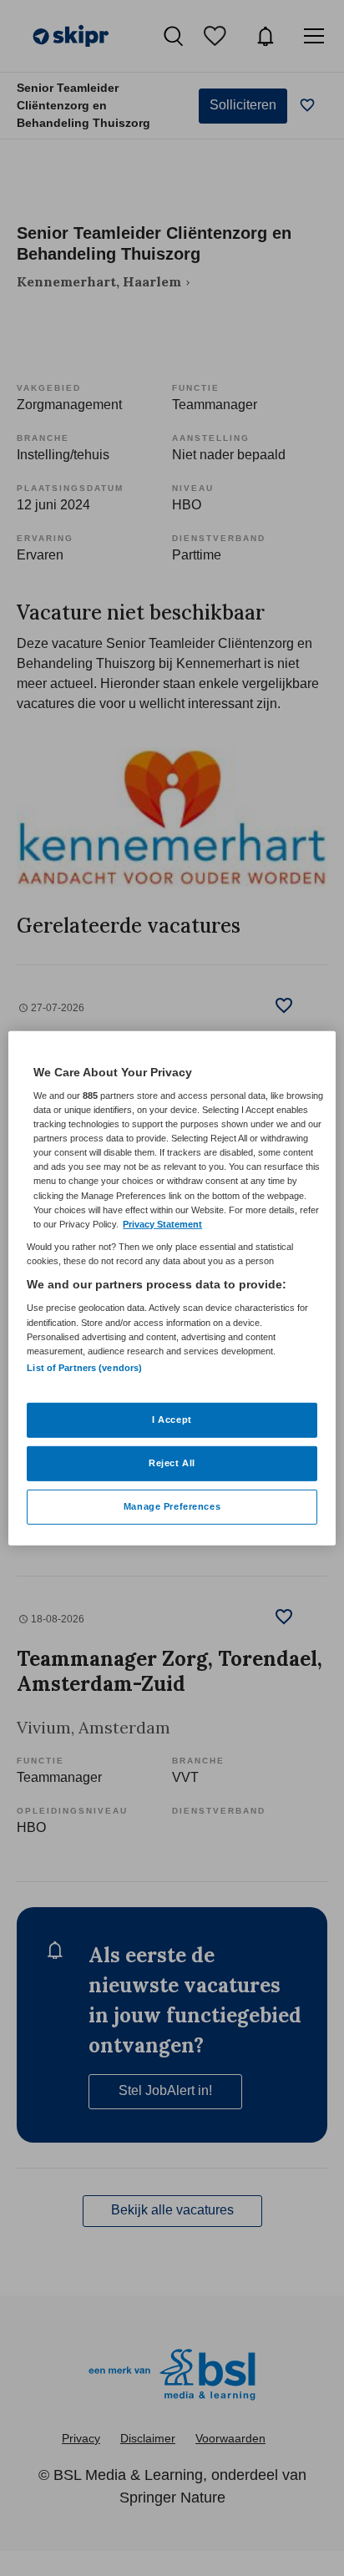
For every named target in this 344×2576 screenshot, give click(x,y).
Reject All (172, 1463)
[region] (172, 1288)
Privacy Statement (162, 1223)
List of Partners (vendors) (84, 1368)
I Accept (172, 1420)
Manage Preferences (172, 1506)
